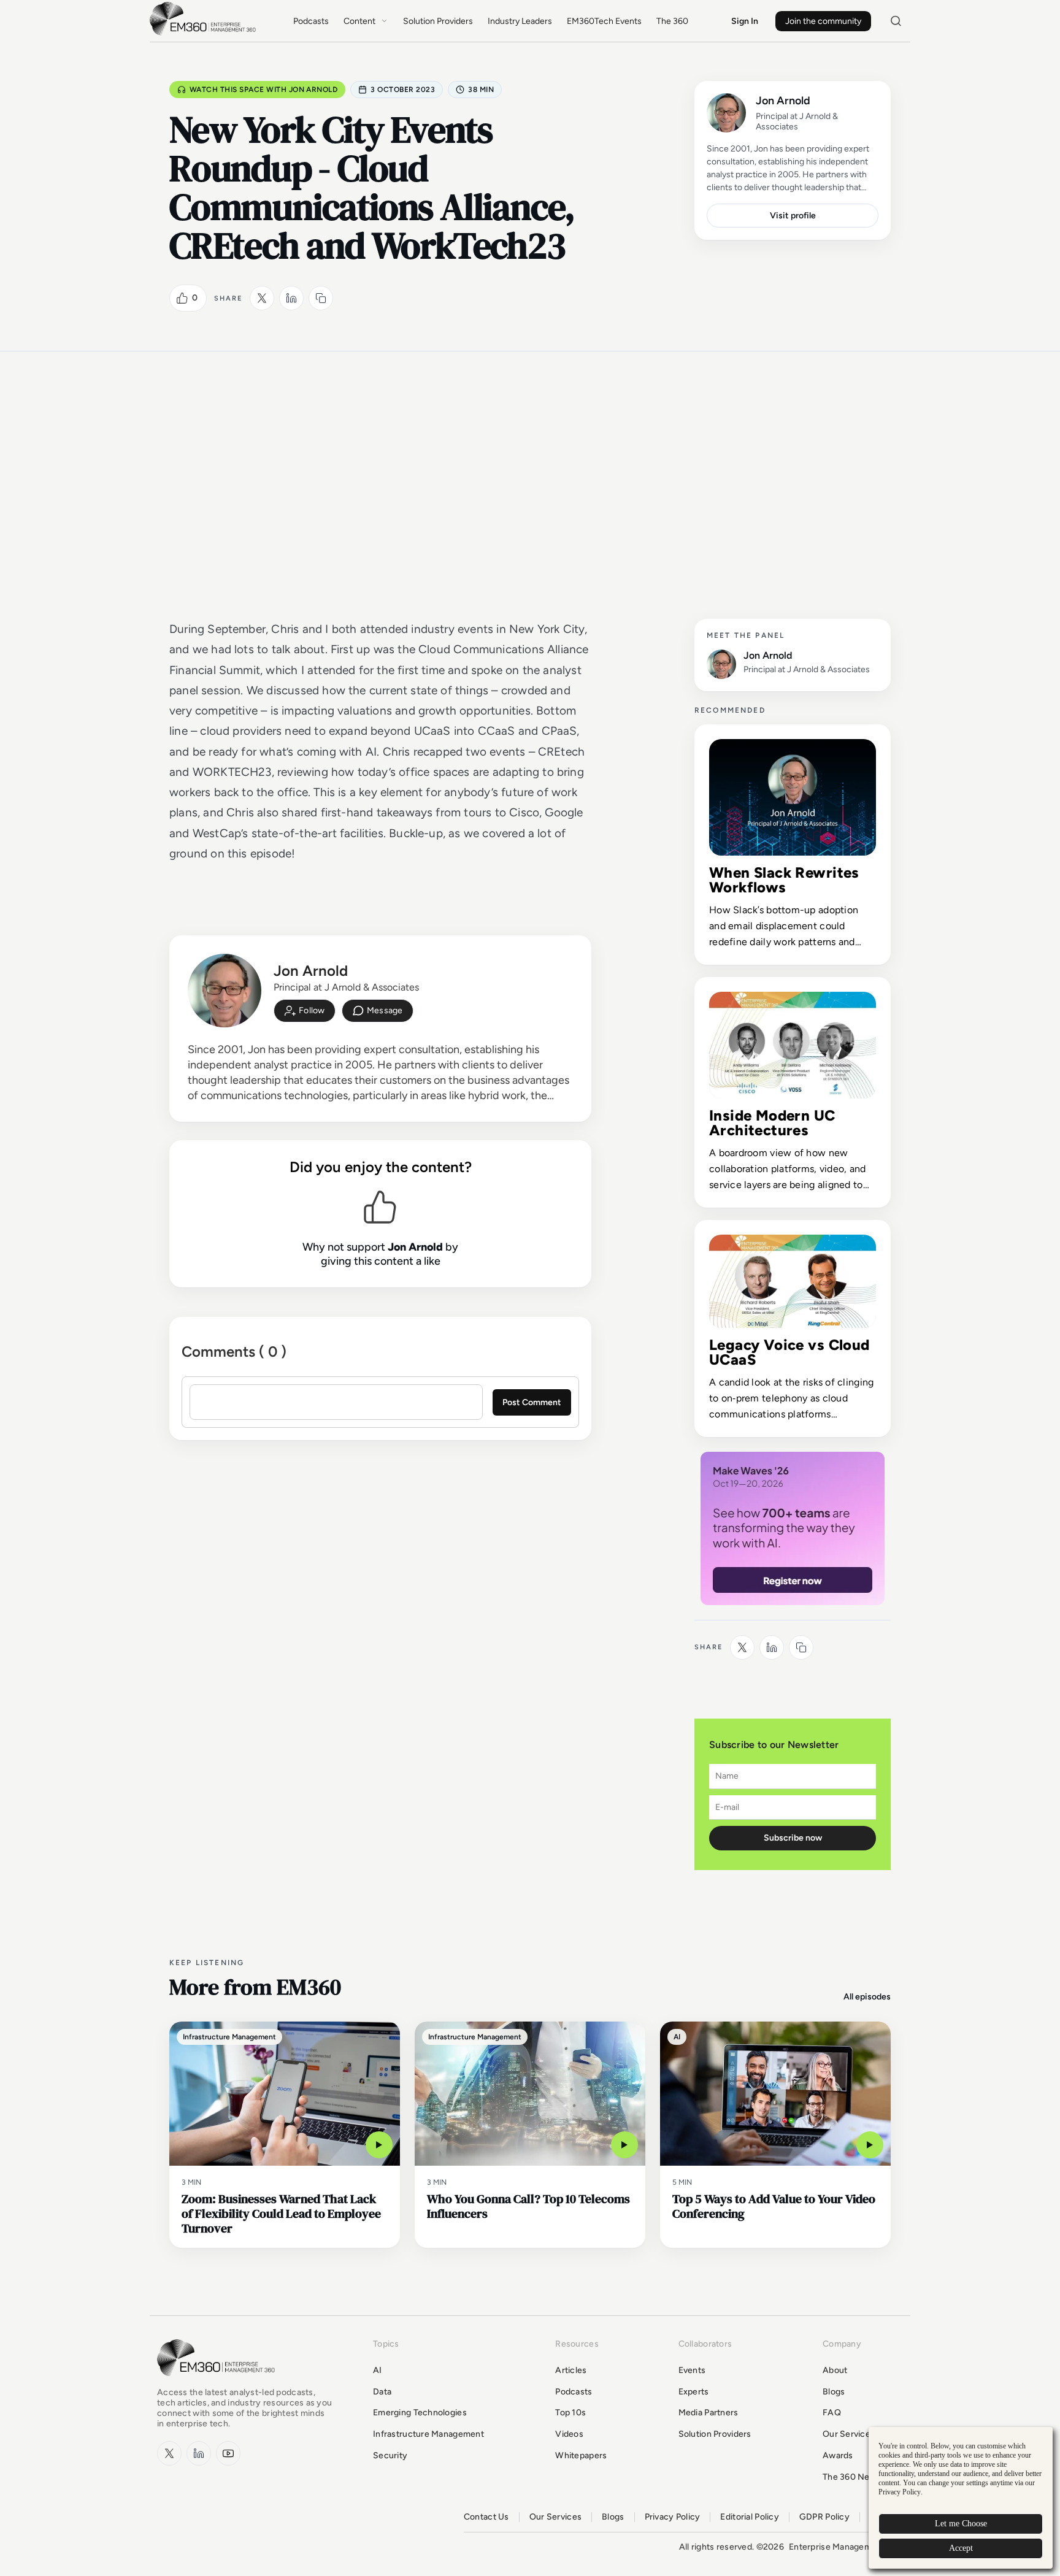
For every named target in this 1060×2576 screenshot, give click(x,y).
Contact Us (486, 2517)
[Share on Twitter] (262, 298)
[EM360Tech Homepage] (218, 2382)
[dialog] (961, 2498)
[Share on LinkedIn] (291, 298)
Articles (571, 2370)
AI (378, 2370)
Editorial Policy (749, 2517)
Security (390, 2455)
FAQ (832, 2413)
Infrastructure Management (428, 2434)
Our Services (849, 2434)
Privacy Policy (673, 2517)
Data (382, 2392)
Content (359, 21)
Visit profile (793, 216)
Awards (838, 2455)
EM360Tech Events (604, 21)
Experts (694, 2392)
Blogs (834, 2392)
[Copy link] (321, 298)
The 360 (672, 21)
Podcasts (311, 21)
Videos (569, 2434)
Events (692, 2370)
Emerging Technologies (420, 2413)
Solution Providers (438, 21)
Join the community (823, 21)
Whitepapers (581, 2455)
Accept (961, 2548)
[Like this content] (182, 298)
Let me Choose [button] (961, 2524)
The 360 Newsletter (863, 2477)
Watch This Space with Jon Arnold (263, 90)
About (835, 2370)
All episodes (867, 1997)
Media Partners (709, 2413)
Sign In (745, 21)
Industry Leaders (520, 21)
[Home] (205, 34)
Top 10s (570, 2413)
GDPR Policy (824, 2517)
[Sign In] (305, 1011)
